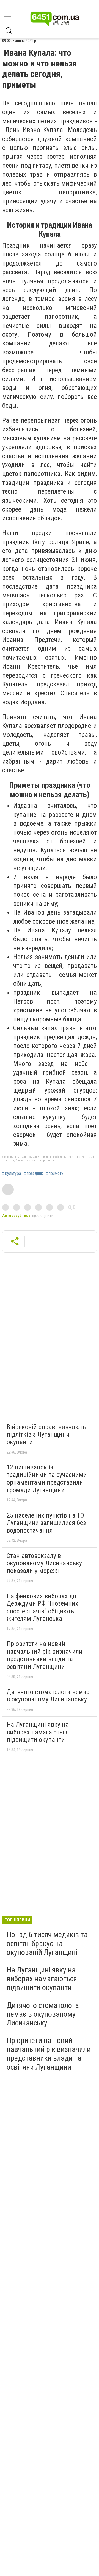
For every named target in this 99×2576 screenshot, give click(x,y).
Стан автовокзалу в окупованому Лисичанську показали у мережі (44, 1563)
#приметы (55, 1174)
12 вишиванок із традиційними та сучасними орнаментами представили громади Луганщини (47, 1479)
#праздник (34, 1174)
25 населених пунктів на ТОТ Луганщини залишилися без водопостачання (47, 1523)
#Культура (12, 1174)
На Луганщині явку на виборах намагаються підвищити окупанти (38, 1732)
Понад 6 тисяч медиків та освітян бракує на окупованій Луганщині (47, 1943)
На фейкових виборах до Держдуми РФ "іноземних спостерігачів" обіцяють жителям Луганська (42, 1607)
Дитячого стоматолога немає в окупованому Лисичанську (48, 1696)
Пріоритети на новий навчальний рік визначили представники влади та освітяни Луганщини (45, 1655)
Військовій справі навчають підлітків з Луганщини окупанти (46, 1434)
